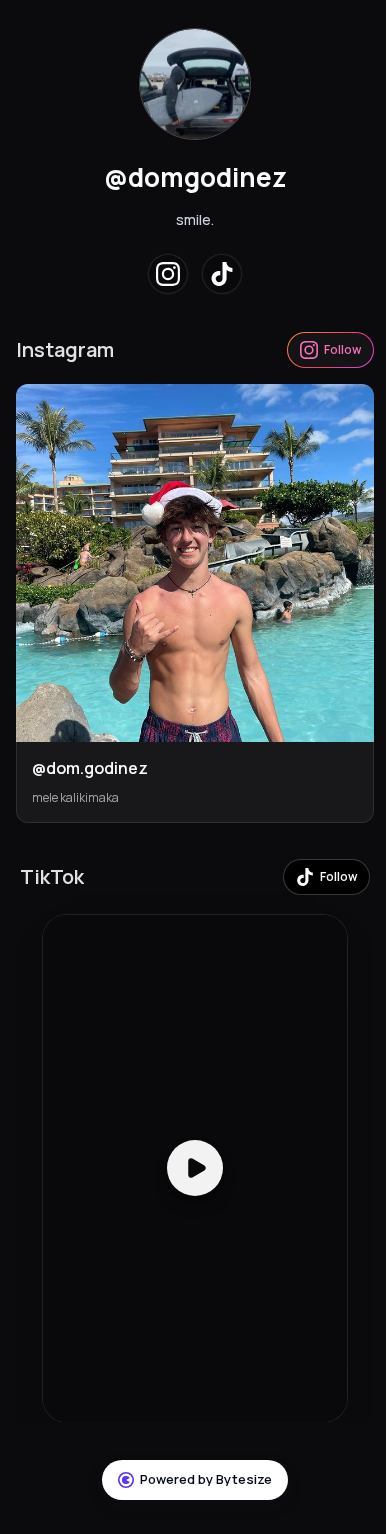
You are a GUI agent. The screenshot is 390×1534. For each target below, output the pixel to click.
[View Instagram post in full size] (195, 563)
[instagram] (168, 274)
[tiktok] (222, 274)
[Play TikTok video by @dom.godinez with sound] (195, 1168)
